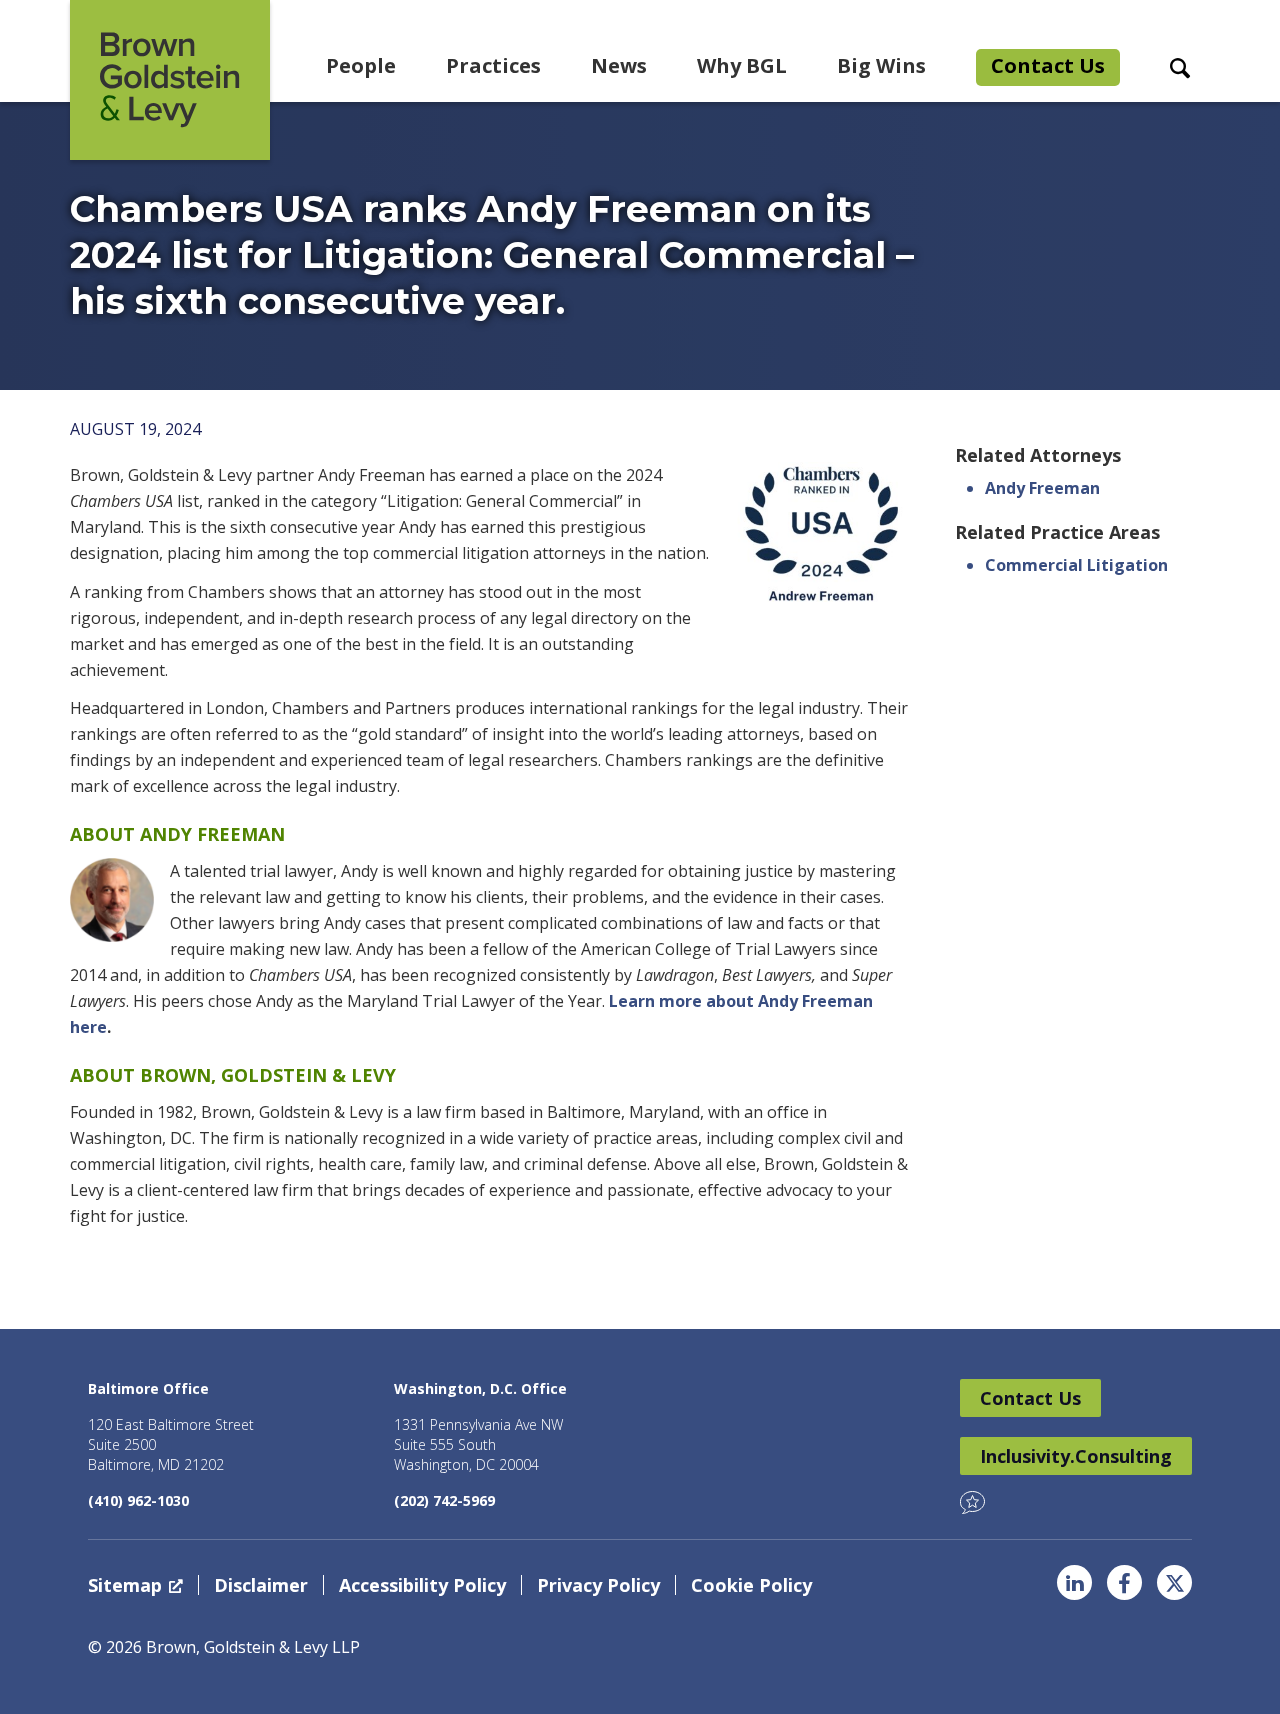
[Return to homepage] (170, 80)
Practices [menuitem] (493, 65)
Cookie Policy (751, 1585)
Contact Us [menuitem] (1048, 65)
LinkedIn (1074, 1582)
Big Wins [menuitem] (881, 65)
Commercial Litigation (1076, 565)
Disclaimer (261, 1585)
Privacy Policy (598, 1585)
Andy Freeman (1042, 488)
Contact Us (1030, 1398)
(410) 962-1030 (138, 1500)
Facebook (1124, 1582)
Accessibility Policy (422, 1585)
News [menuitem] (619, 65)
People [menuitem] (361, 65)
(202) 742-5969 (444, 1500)
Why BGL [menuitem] (742, 65)
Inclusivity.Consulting (1076, 1456)
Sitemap (125, 1585)
